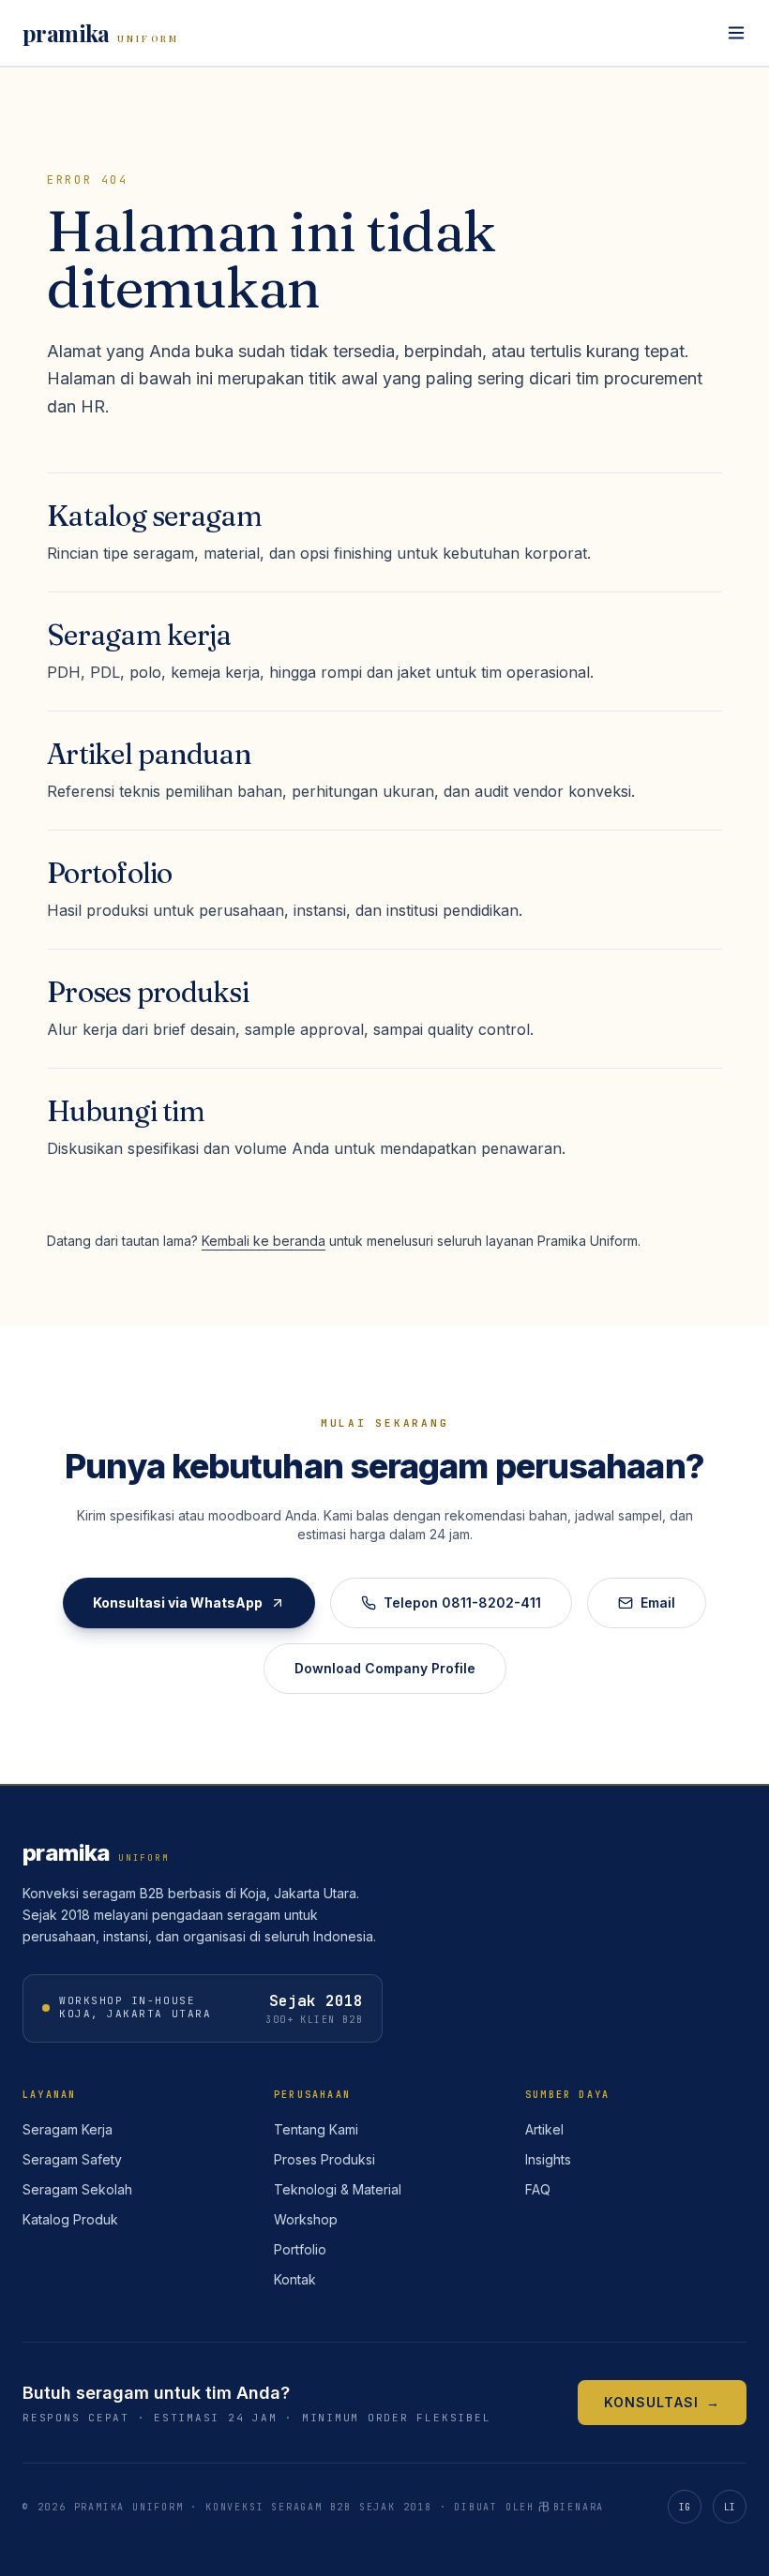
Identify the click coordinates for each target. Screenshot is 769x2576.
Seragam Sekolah (77, 2189)
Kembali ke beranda (264, 1241)
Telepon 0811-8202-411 (462, 1603)
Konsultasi (662, 2402)
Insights (548, 2159)
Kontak (295, 2279)
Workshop (306, 2219)
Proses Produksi (324, 2159)
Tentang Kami (316, 2129)
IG (685, 2507)
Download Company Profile (385, 1668)
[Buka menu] (736, 33)
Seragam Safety (72, 2159)
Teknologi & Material (338, 2189)
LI (730, 2507)
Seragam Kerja (68, 2129)
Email (658, 1603)
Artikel (544, 2129)
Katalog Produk (70, 2219)
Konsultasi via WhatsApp (178, 1603)
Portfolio (300, 2249)
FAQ (538, 2189)
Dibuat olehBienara (529, 2507)
